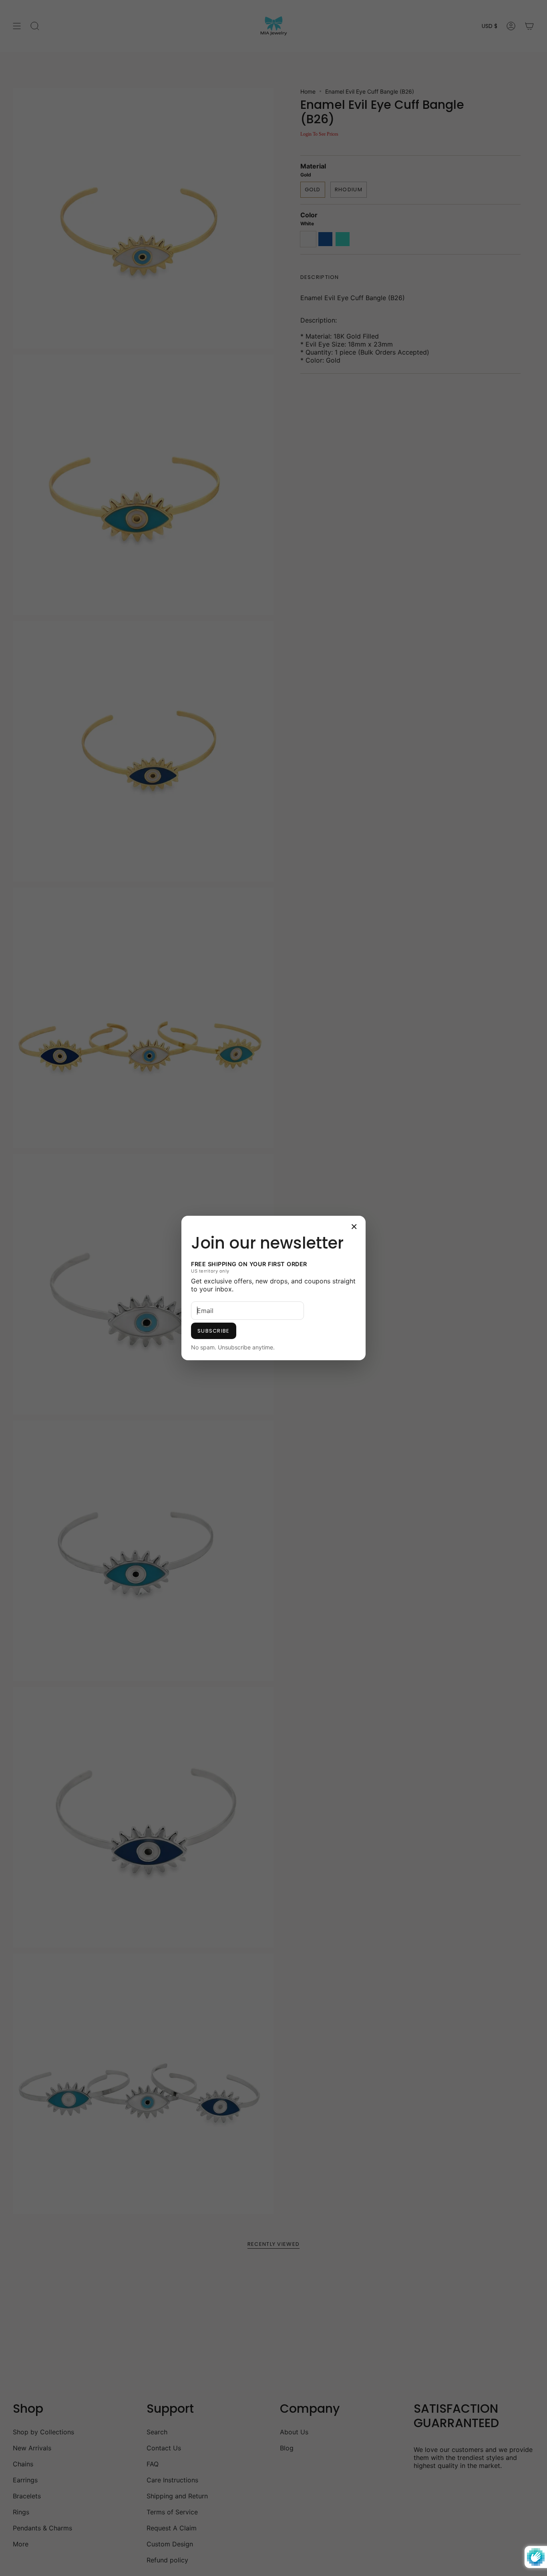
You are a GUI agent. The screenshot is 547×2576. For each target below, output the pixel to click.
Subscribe (214, 1331)
